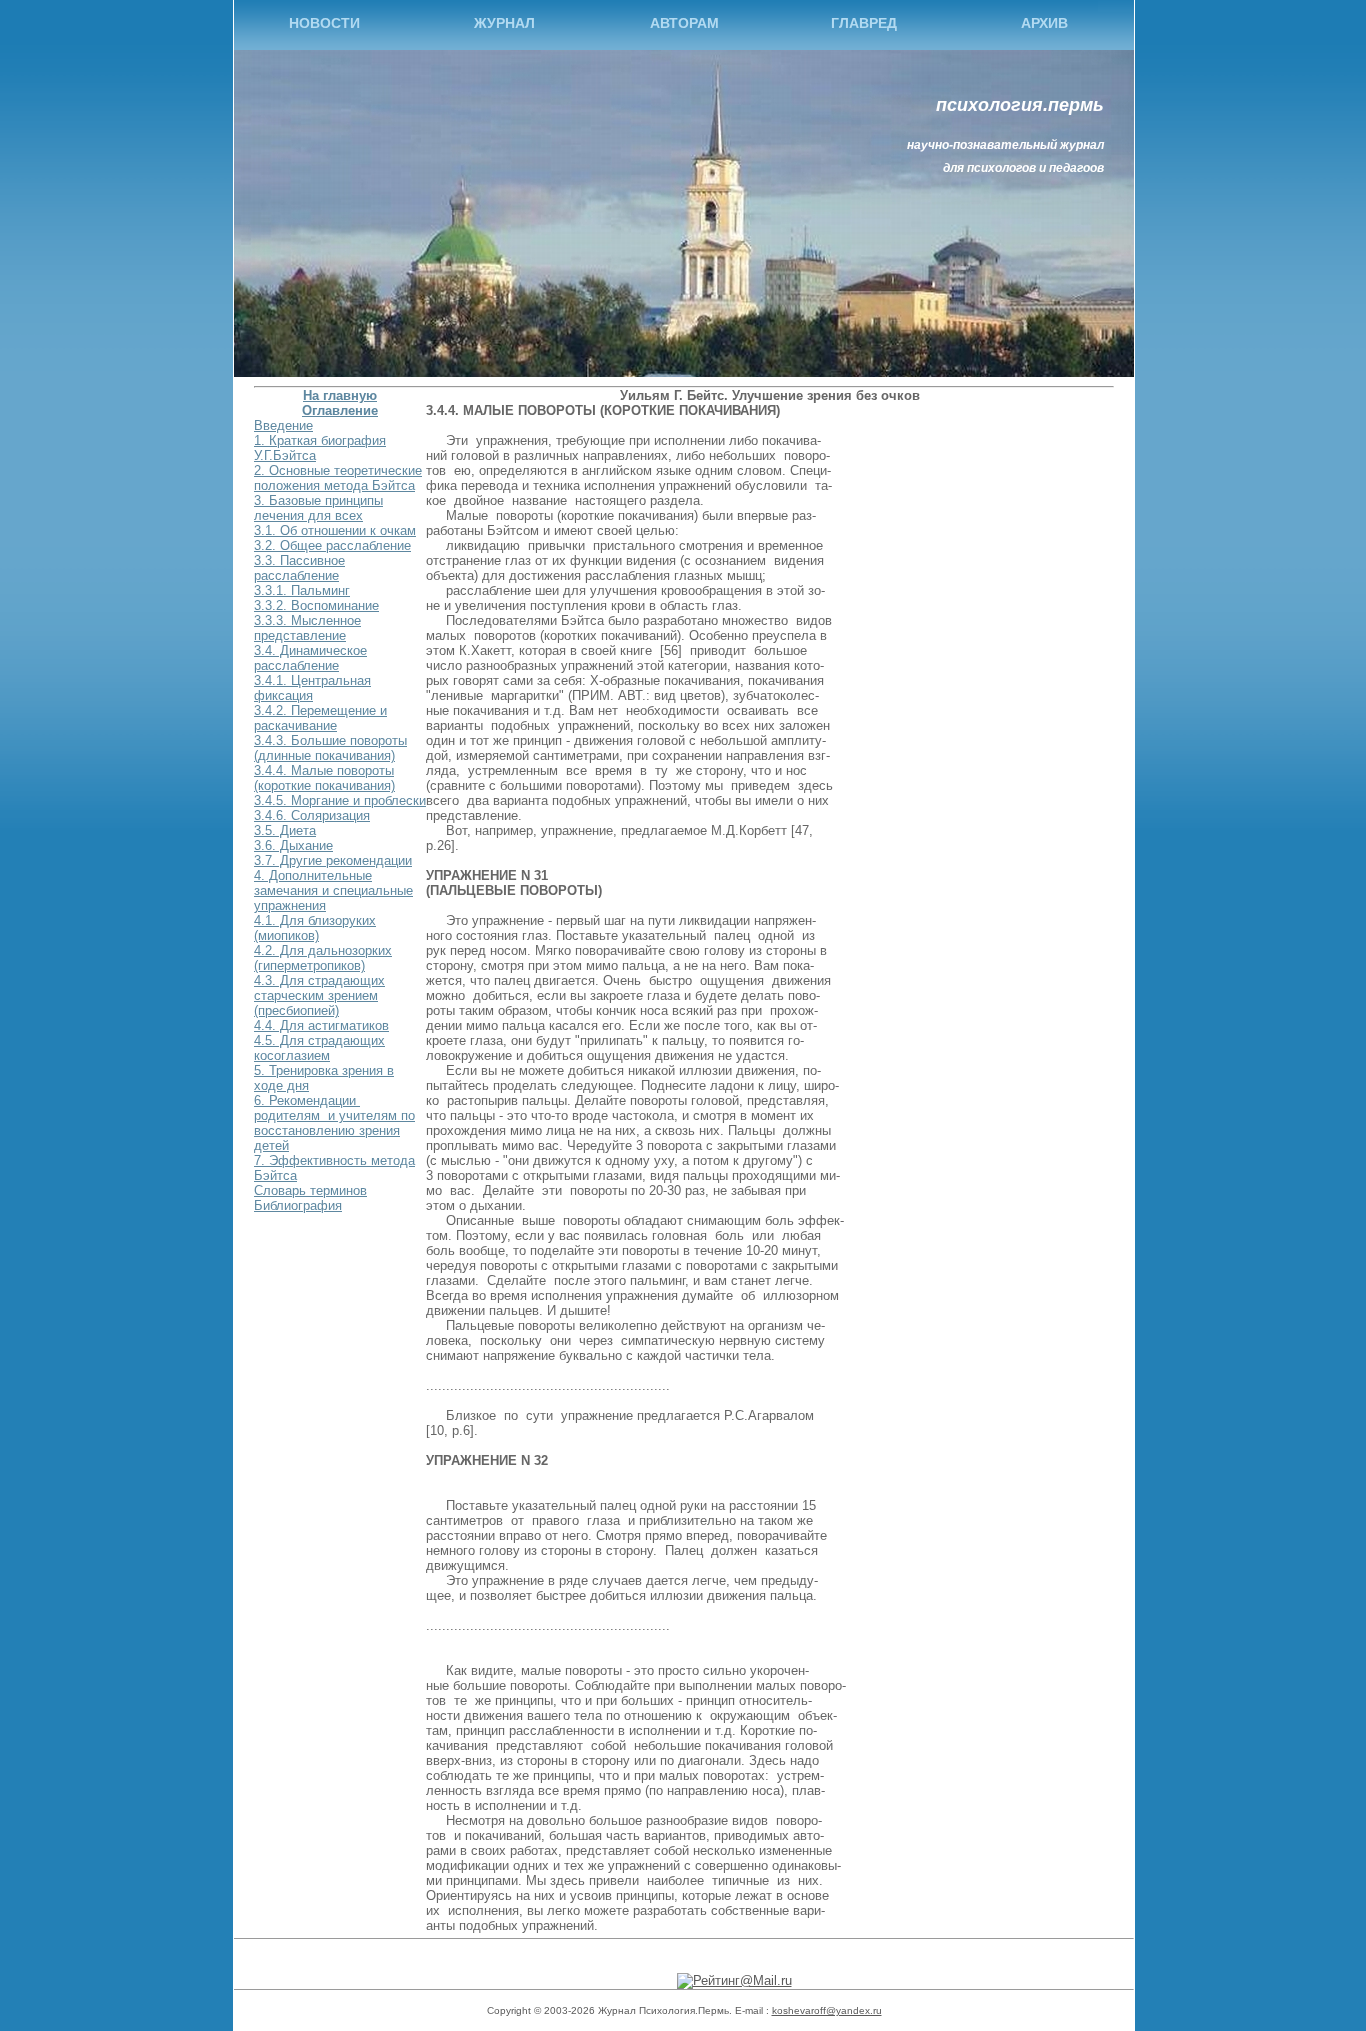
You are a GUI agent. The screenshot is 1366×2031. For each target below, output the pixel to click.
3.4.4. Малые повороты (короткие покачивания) (324, 778)
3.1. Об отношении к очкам (335, 530)
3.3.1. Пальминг (302, 590)
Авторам (684, 23)
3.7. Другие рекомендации (333, 860)
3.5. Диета (285, 830)
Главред (864, 23)
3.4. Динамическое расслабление (310, 658)
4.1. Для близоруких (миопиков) (315, 928)
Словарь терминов (310, 1190)
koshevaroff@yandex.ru (827, 2010)
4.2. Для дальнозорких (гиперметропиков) (323, 958)
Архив (1044, 23)
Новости (324, 23)
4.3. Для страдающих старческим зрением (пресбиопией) (319, 995)
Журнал (504, 23)
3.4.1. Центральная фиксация (312, 688)
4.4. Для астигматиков (321, 1025)
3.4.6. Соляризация (312, 815)
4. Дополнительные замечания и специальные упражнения (333, 890)
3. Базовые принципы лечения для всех (318, 508)
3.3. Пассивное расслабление (299, 568)
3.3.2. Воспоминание (316, 605)
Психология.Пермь (1020, 105)
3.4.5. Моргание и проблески (340, 800)
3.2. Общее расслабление (332, 545)
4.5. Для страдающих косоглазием (319, 1048)
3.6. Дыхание (293, 845)
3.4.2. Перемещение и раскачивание (320, 718)
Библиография (298, 1205)
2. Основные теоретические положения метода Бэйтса (338, 478)
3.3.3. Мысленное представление (307, 628)
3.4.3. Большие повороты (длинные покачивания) (330, 748)
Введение (283, 425)
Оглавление (340, 410)
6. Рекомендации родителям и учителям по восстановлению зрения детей (334, 1123)
